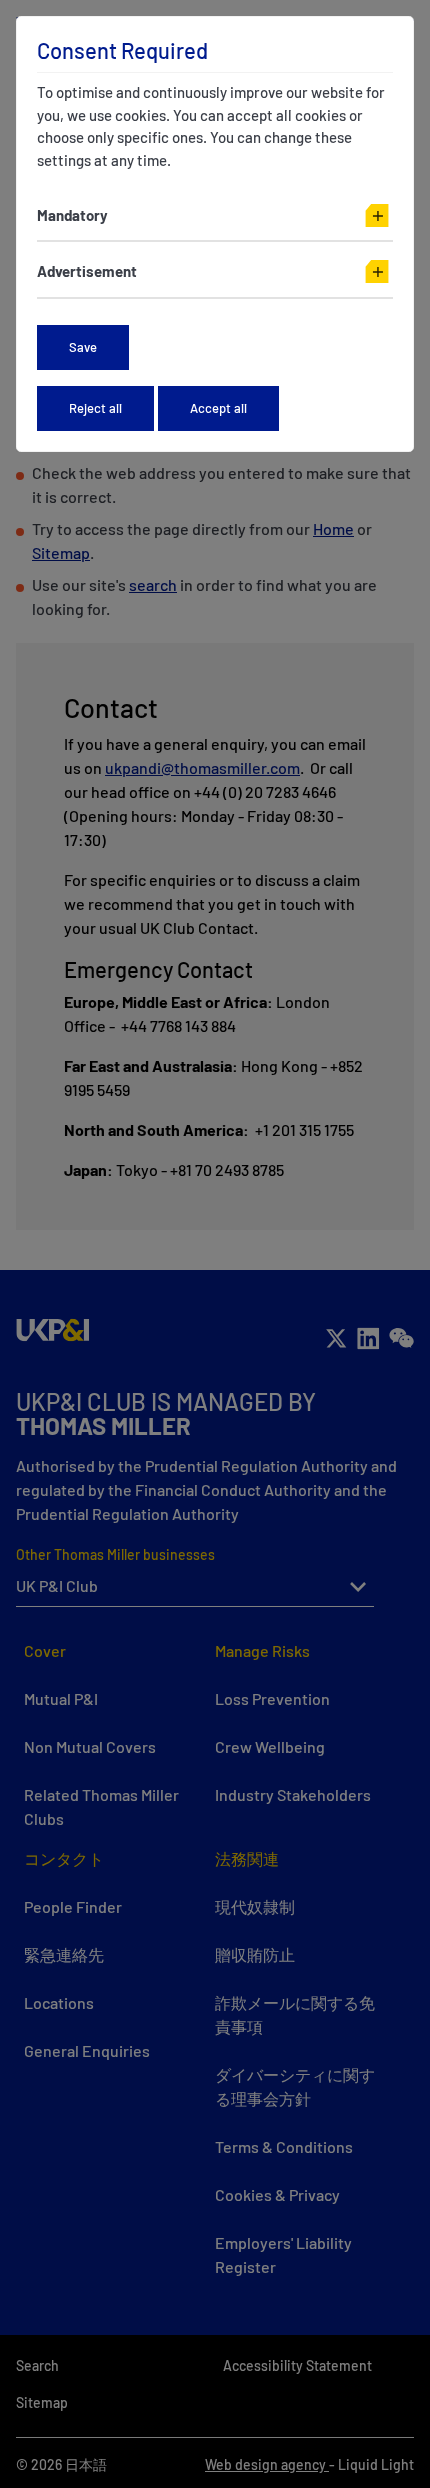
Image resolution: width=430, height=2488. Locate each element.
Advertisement (87, 271)
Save (83, 347)
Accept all (218, 408)
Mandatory (72, 215)
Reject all (95, 408)
